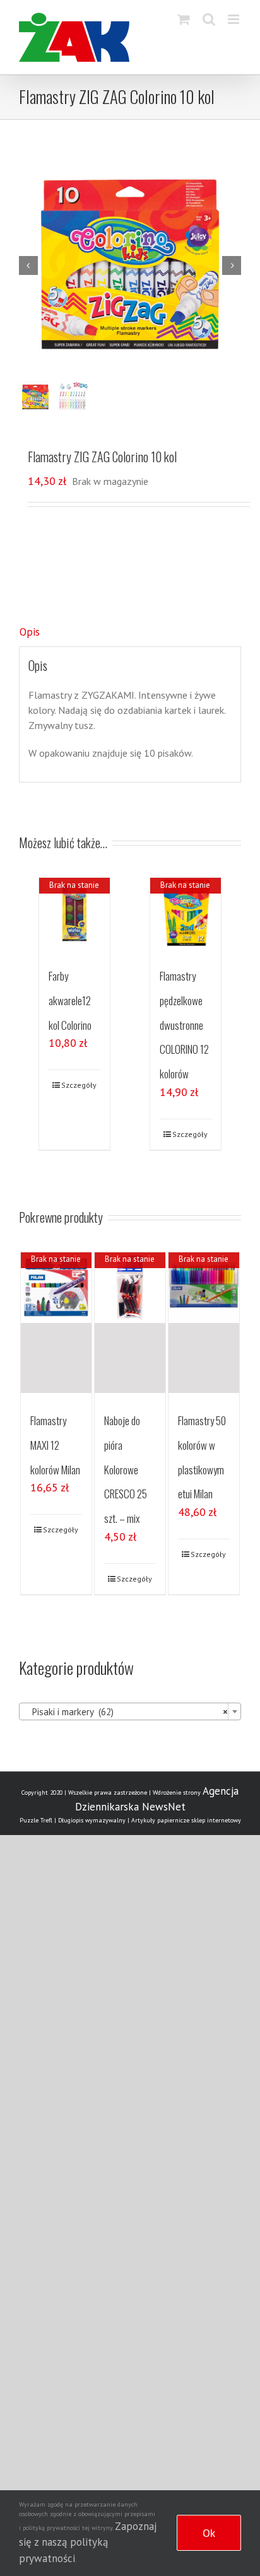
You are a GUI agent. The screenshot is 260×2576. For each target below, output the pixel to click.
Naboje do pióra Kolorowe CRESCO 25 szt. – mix (126, 1469)
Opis (30, 632)
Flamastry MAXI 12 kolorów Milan (55, 1445)
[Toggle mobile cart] (184, 19)
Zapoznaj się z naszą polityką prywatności (88, 2542)
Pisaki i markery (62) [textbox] (126, 1712)
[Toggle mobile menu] (234, 19)
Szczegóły (79, 1085)
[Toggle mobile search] (209, 19)
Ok (209, 2533)
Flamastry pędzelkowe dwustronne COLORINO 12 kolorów (184, 1025)
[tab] (130, 632)
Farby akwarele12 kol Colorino (70, 1000)
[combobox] (130, 1711)
